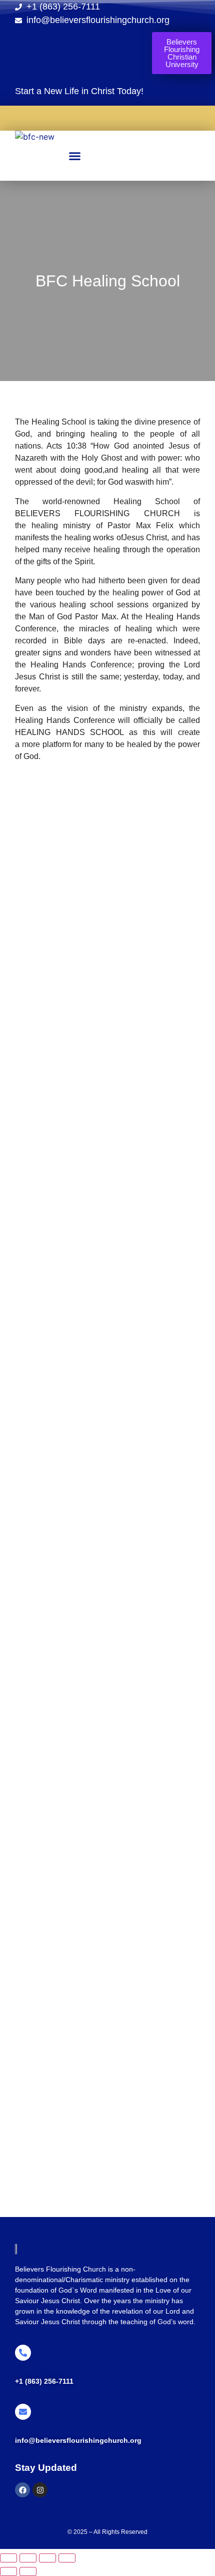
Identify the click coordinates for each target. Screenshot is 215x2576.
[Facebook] (22, 2490)
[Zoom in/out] (8, 2558)
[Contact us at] (23, 2412)
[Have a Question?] (23, 2353)
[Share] (47, 2558)
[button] (75, 156)
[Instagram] (40, 2490)
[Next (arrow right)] (28, 2571)
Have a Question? (43, 2372)
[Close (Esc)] (67, 2558)
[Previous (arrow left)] (8, 2571)
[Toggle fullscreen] (28, 2558)
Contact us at (36, 2431)
